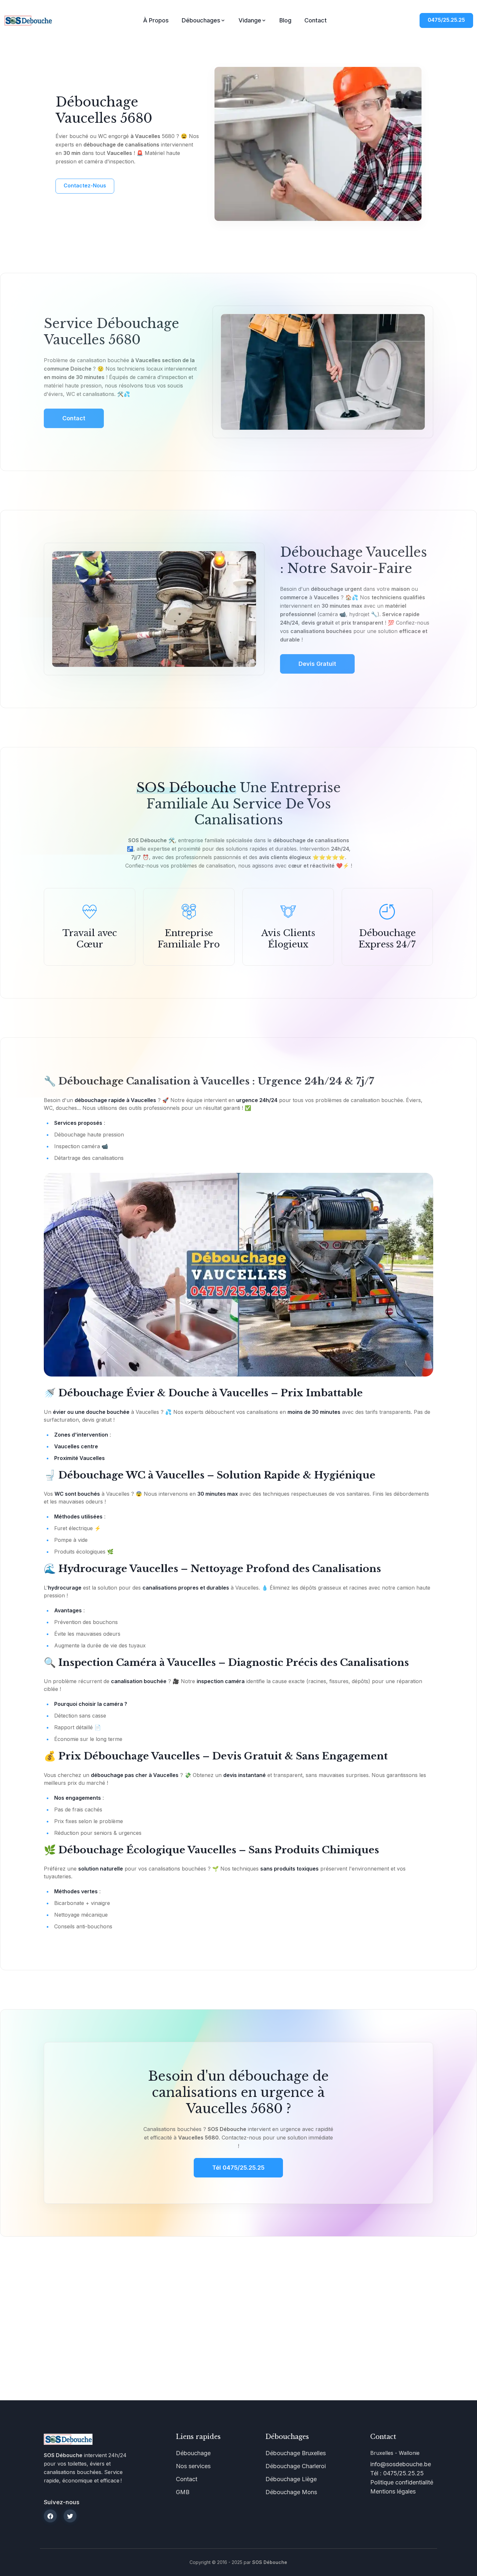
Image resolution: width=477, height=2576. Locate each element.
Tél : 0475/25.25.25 (397, 2473)
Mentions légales (393, 2491)
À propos (156, 20)
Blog (285, 20)
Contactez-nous (85, 185)
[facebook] (50, 2516)
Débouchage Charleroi (296, 2466)
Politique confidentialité (402, 2482)
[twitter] (70, 2516)
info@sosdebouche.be (401, 2464)
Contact (316, 20)
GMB (183, 2492)
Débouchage (193, 2453)
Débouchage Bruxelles (296, 2453)
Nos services (193, 2466)
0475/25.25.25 (446, 20)
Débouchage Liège (291, 2479)
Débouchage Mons (291, 2492)
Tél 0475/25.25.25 (238, 2168)
